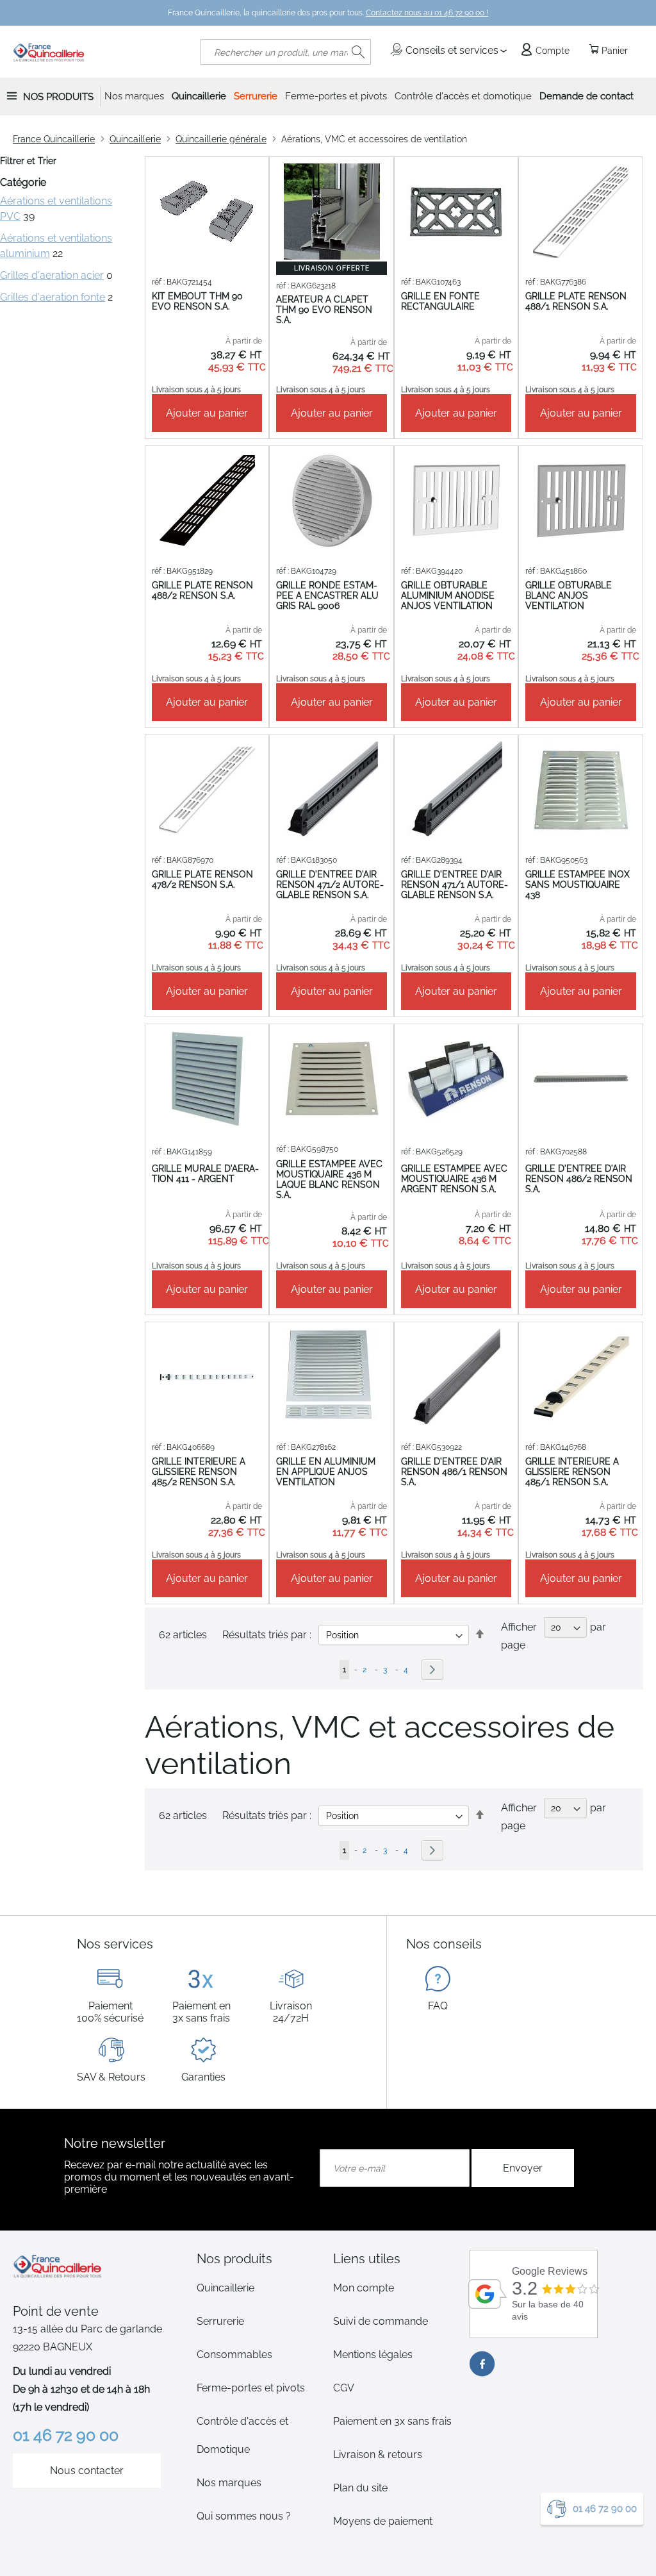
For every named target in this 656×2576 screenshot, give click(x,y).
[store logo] (49, 52)
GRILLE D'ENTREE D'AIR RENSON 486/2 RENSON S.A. (579, 1179)
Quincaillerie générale (221, 139)
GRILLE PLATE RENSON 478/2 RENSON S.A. (202, 879)
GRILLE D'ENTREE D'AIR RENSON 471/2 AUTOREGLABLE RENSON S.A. (330, 885)
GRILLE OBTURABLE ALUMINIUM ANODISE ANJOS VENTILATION (448, 595)
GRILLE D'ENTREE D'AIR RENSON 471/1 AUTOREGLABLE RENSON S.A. (455, 885)
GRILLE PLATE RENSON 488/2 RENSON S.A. (202, 590)
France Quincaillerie (54, 139)
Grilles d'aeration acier (52, 275)
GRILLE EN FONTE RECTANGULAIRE (440, 301)
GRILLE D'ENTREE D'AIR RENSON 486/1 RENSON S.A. (454, 1472)
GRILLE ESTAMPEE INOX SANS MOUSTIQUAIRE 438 (578, 885)
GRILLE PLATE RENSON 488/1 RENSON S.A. (576, 301)
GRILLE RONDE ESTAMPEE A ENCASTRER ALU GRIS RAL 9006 (327, 595)
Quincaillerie (135, 139)
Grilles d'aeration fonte (53, 297)
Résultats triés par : (267, 1816)
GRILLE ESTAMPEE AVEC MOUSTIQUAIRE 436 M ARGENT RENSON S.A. (454, 1179)
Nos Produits (58, 97)
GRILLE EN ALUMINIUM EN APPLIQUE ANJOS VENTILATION (326, 1472)
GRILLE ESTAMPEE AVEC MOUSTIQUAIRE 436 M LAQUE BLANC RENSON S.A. (329, 1179)
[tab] (260, 2259)
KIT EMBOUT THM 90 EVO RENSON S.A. (197, 301)
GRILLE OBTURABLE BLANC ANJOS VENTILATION (569, 595)
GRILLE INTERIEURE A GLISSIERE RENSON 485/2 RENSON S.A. (199, 1472)
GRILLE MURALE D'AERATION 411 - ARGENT (205, 1174)
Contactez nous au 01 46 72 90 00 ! (427, 13)
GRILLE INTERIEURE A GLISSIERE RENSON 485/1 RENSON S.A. (572, 1472)
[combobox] (286, 52)
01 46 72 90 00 (605, 2509)
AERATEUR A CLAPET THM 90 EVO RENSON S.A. (324, 310)
